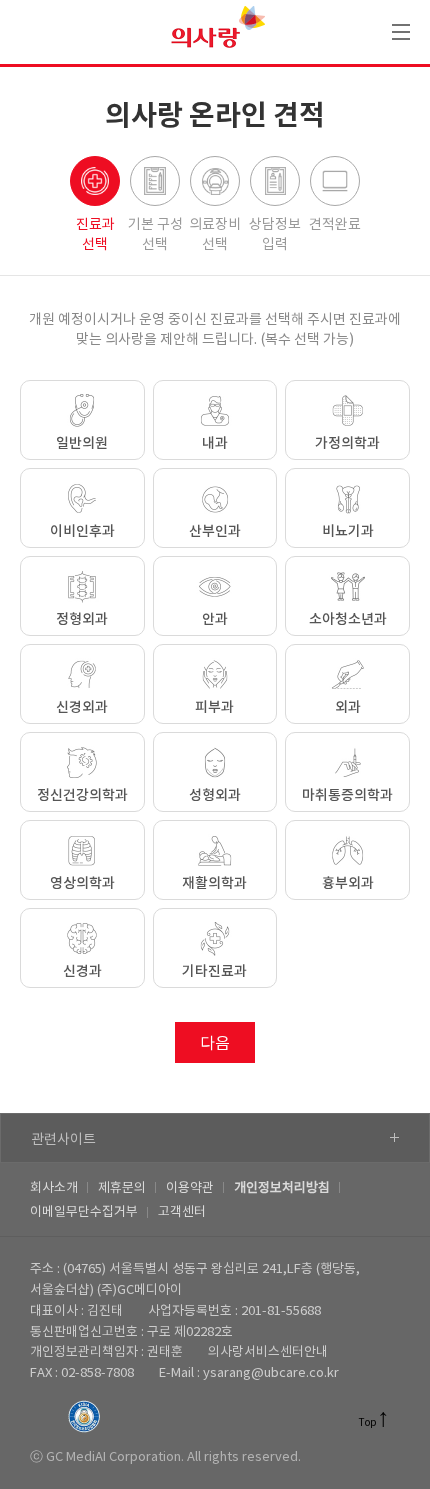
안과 (215, 619)
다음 (215, 1044)
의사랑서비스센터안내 (268, 1352)
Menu (401, 32)
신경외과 (82, 707)
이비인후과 (82, 531)
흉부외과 (348, 883)
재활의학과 (214, 883)
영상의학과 (82, 883)
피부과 (214, 707)
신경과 (82, 971)
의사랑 (215, 32)
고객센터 (182, 1212)
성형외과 (215, 795)
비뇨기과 (348, 531)
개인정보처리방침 (282, 1188)
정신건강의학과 (82, 795)
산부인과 (215, 531)
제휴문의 (122, 1188)
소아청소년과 (348, 619)
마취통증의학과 (347, 795)
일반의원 (82, 443)
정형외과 (82, 619)
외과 (348, 707)
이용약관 (190, 1188)
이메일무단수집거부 (84, 1212)
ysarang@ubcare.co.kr (271, 1373)
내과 (215, 443)
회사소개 (54, 1188)
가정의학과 (347, 443)
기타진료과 (214, 971)
